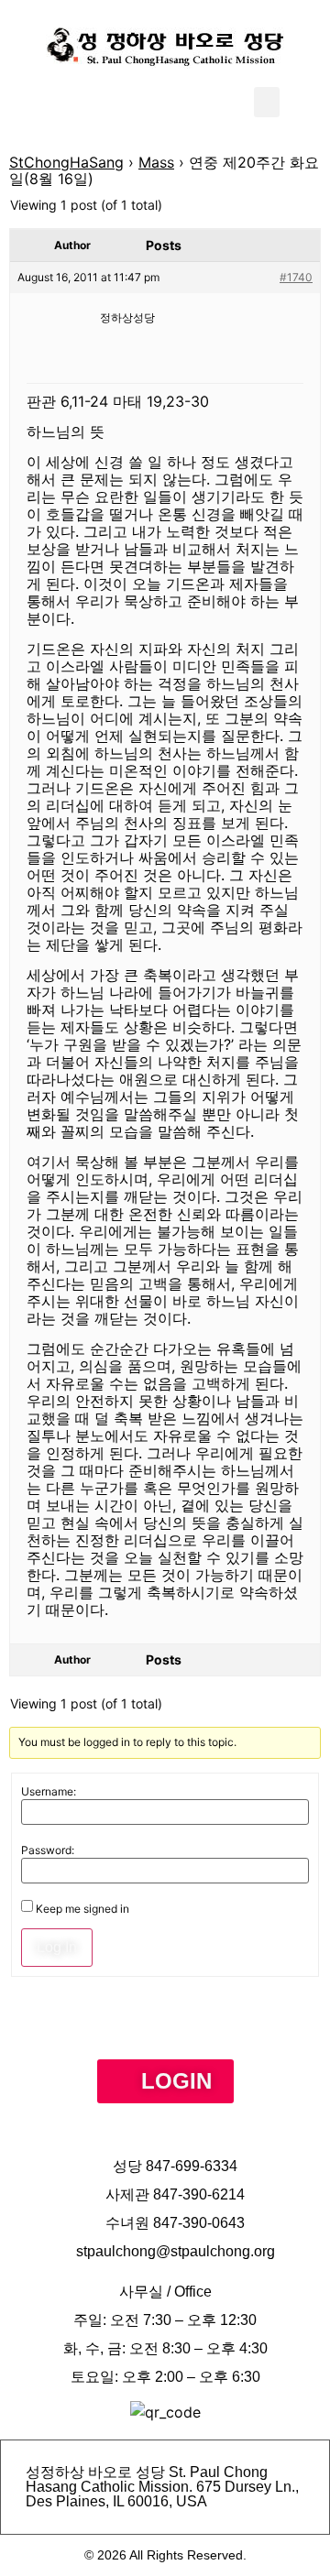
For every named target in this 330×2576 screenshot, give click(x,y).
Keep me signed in (82, 1909)
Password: (48, 1850)
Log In (57, 1947)
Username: (49, 1792)
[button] (267, 102)
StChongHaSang (66, 162)
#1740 (296, 277)
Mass (156, 162)
